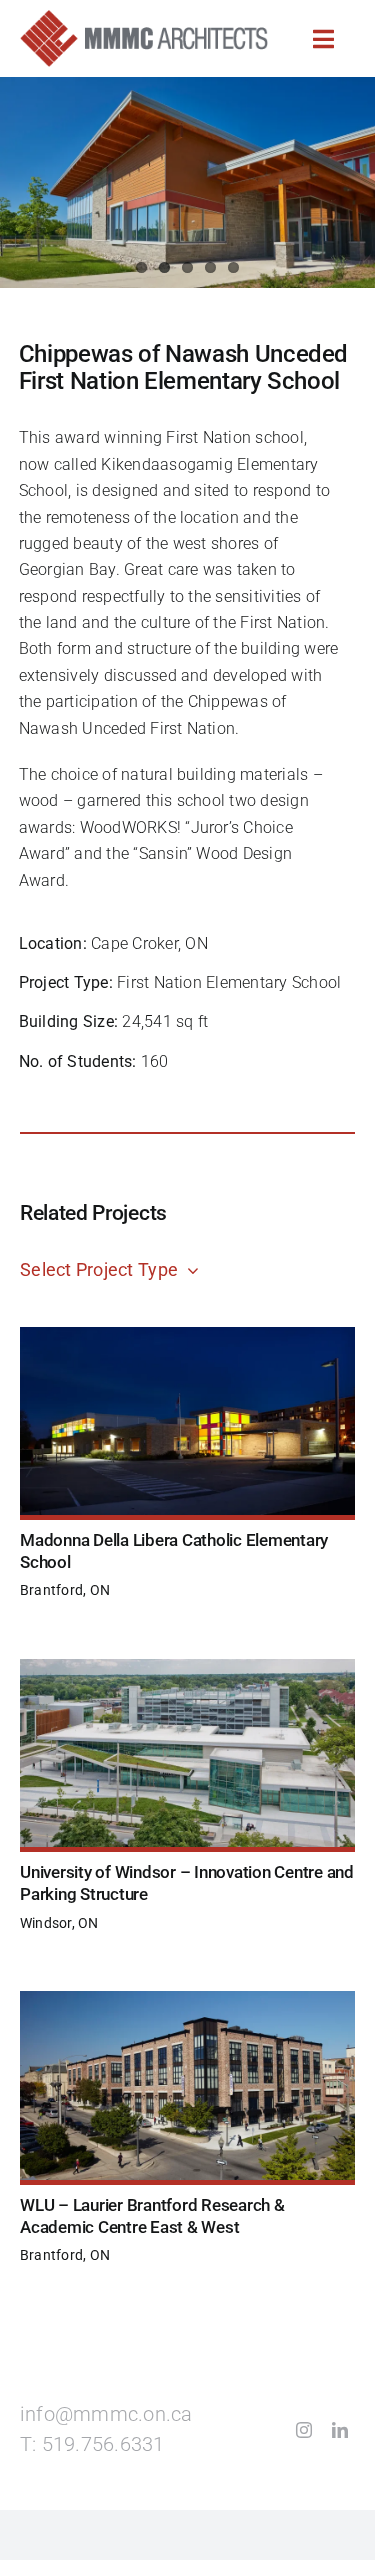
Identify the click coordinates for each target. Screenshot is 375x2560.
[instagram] (304, 2430)
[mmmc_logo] (144, 17)
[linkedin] (340, 2430)
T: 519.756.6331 (92, 2444)
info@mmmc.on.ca (106, 2414)
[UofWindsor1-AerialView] (187, 1666)
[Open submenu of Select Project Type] (188, 1271)
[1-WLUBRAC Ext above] (187, 1998)
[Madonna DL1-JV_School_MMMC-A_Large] (187, 1334)
